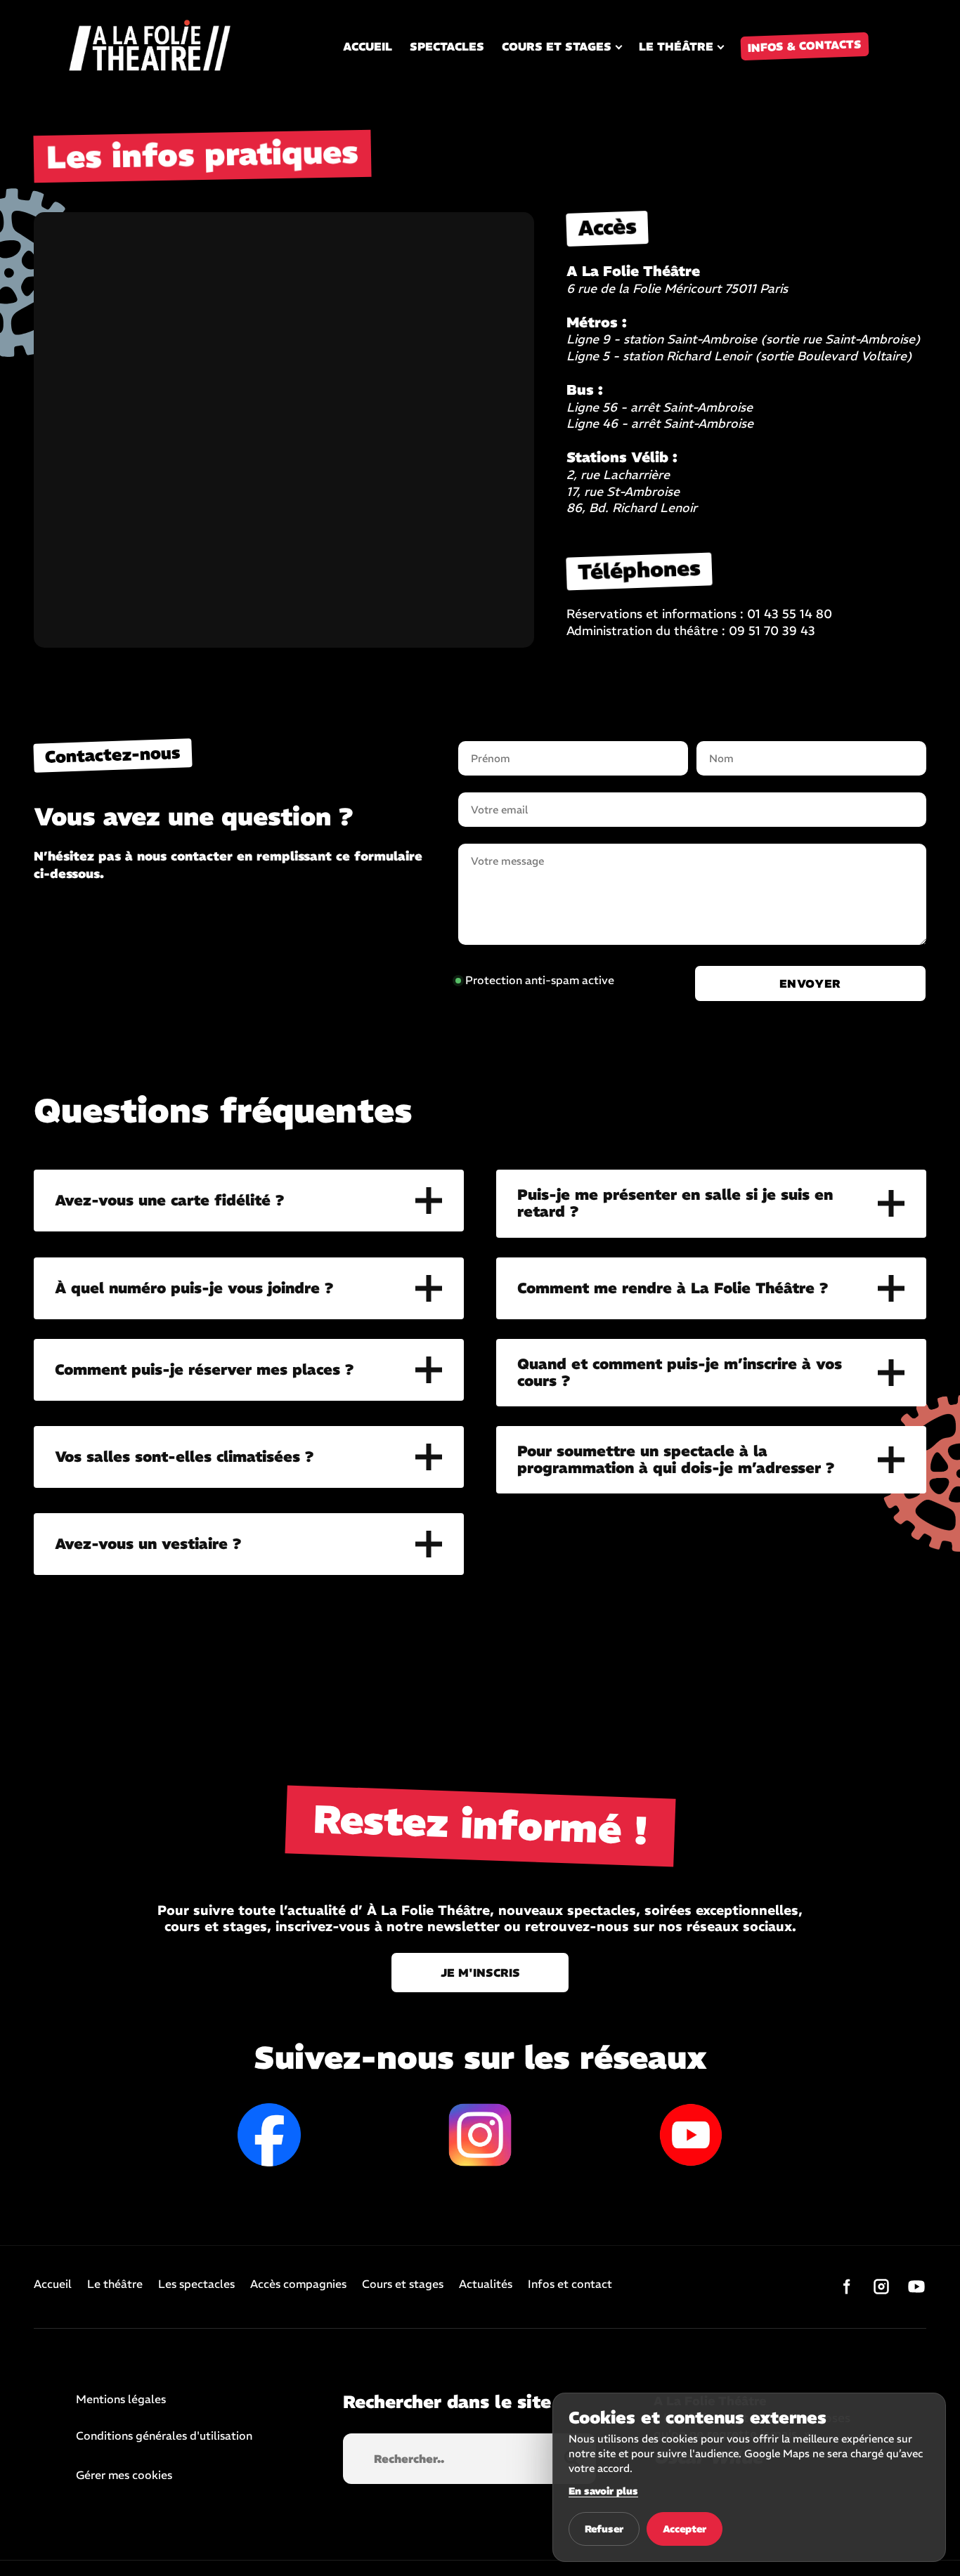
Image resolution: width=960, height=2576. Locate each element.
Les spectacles (196, 2284)
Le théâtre (676, 46)
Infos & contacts (805, 46)
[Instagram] (881, 2287)
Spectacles (447, 46)
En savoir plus (603, 2491)
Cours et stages (557, 46)
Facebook (269, 2135)
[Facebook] (846, 2287)
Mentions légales (121, 2400)
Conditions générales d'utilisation (164, 2436)
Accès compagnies (298, 2284)
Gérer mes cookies (124, 2475)
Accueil (368, 46)
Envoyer (810, 983)
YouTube (691, 2135)
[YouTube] (916, 2287)
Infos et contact (570, 2284)
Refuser (604, 2529)
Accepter (685, 2529)
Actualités (486, 2284)
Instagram (480, 2135)
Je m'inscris (480, 1973)
